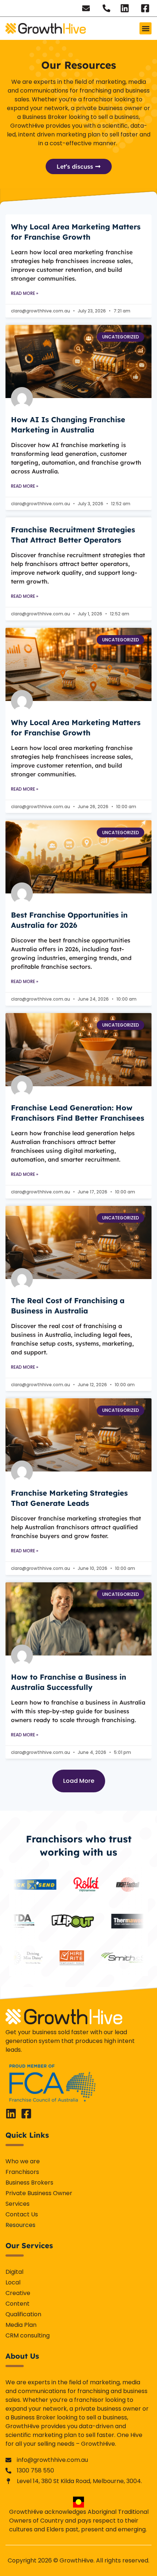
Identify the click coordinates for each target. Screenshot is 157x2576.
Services (18, 2204)
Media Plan (21, 2325)
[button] (145, 28)
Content (18, 2304)
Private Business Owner (39, 2193)
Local (13, 2282)
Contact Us (22, 2214)
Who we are (23, 2161)
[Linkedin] (11, 2114)
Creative (18, 2293)
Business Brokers (29, 2183)
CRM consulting (28, 2335)
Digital (14, 2272)
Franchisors (22, 2172)
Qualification (23, 2314)
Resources (20, 2225)
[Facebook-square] (26, 2114)
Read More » (25, 293)
